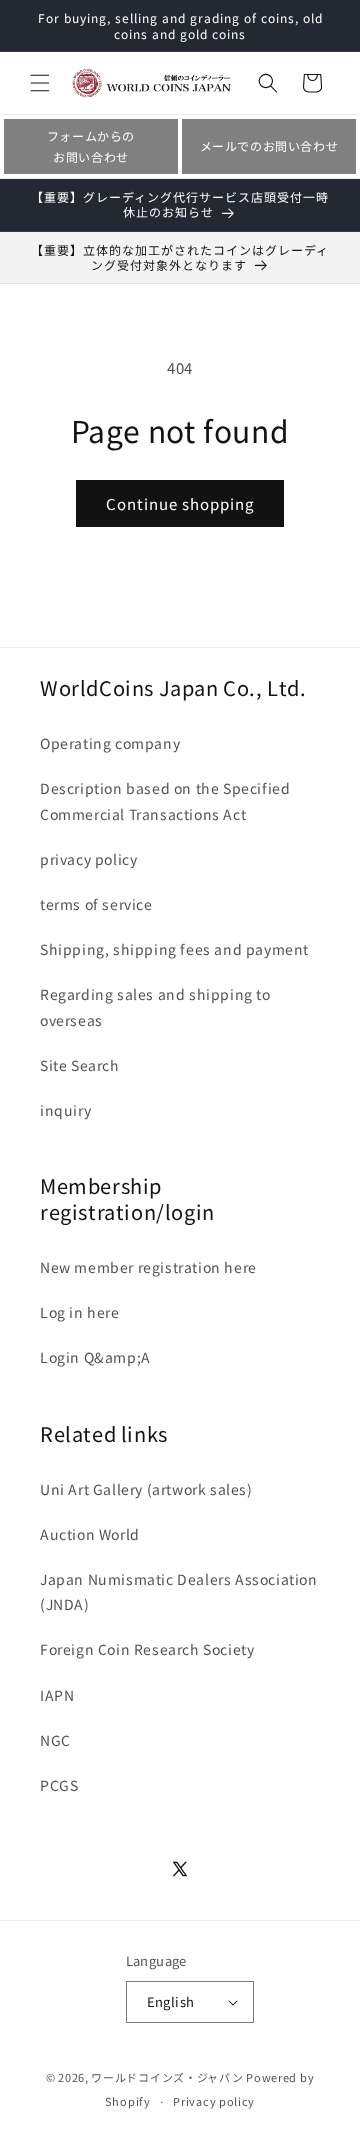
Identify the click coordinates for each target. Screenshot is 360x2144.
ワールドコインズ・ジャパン (167, 2077)
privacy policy (88, 859)
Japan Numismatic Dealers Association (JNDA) (179, 1591)
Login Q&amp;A (95, 1357)
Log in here (80, 1312)
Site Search (80, 1065)
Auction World (90, 1534)
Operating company (110, 743)
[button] (40, 83)
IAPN (57, 1695)
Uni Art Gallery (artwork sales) (146, 1489)
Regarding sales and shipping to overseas (155, 1006)
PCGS (59, 1785)
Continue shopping (180, 503)
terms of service (96, 904)
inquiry (65, 1110)
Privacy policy (214, 2101)
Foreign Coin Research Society (147, 1649)
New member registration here (148, 1267)
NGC (55, 1740)
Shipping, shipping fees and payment (174, 949)
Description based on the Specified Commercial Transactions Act (165, 800)
